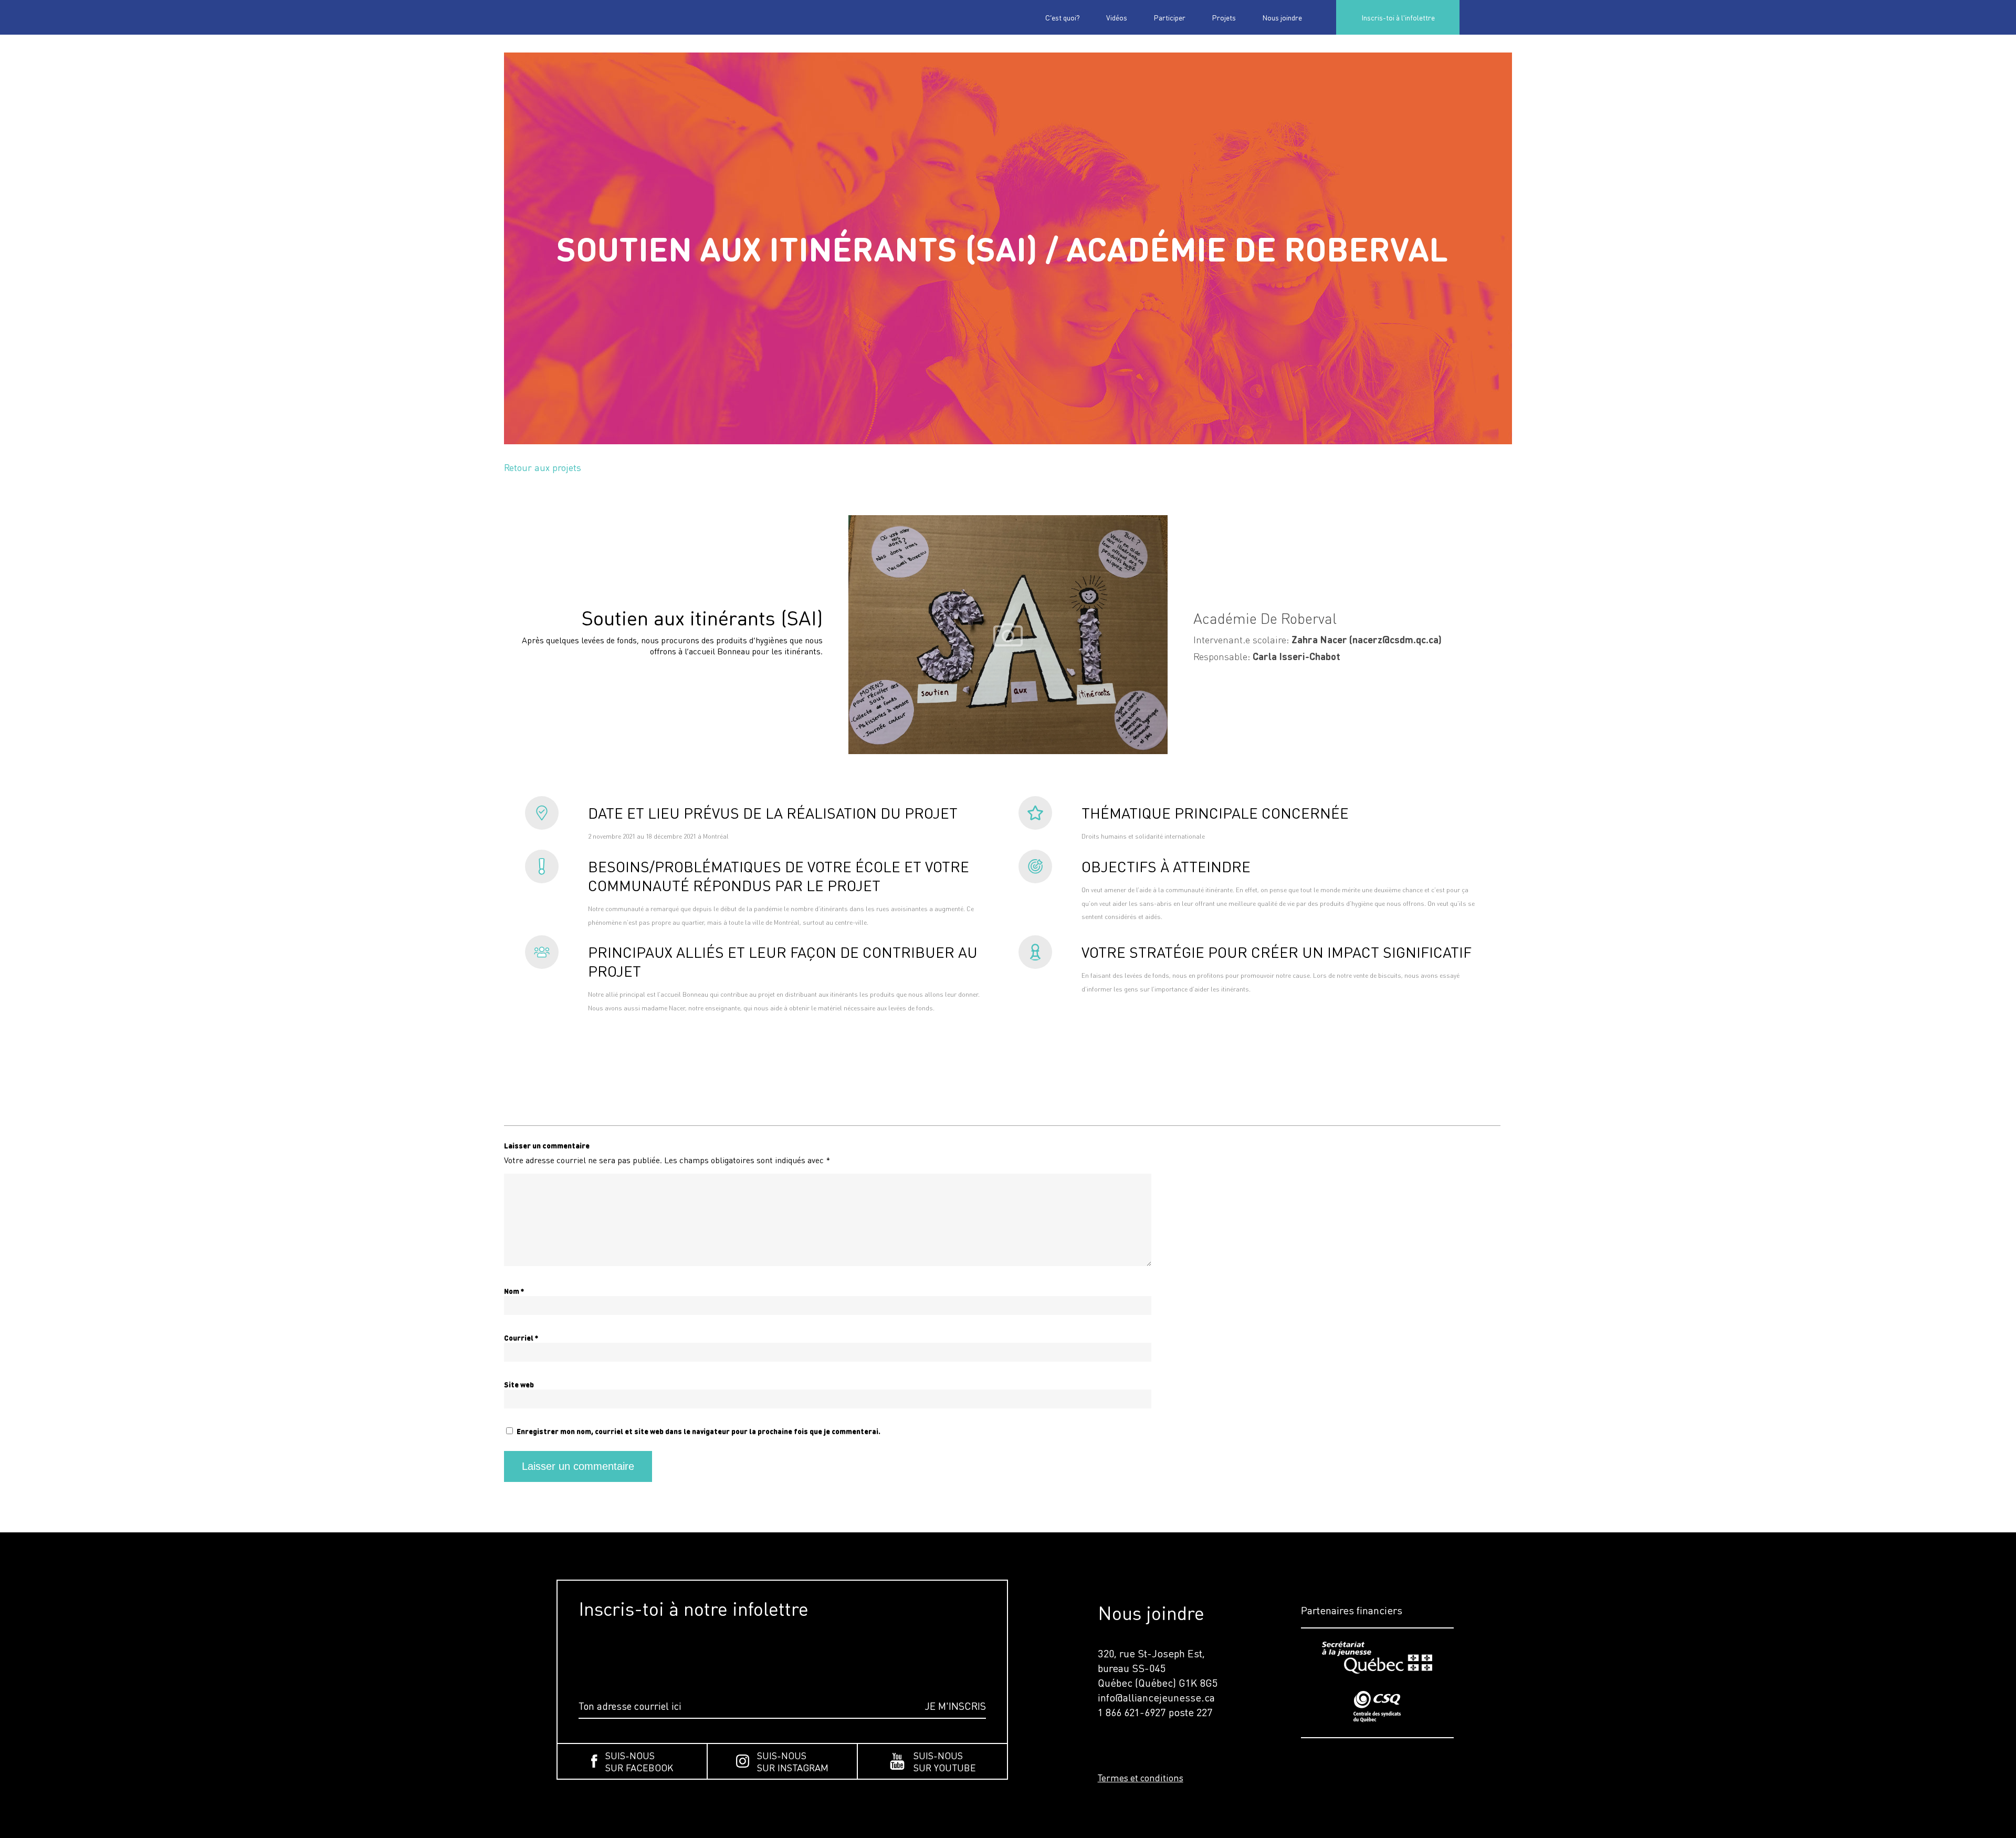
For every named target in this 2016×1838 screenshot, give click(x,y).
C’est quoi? (1063, 17)
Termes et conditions (1141, 1778)
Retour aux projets (543, 467)
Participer (1169, 17)
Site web (519, 1385)
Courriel (521, 1338)
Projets (1224, 17)
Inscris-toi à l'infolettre (1398, 17)
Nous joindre (1282, 17)
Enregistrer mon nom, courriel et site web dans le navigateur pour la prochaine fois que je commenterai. (699, 1431)
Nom (514, 1291)
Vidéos (1117, 17)
